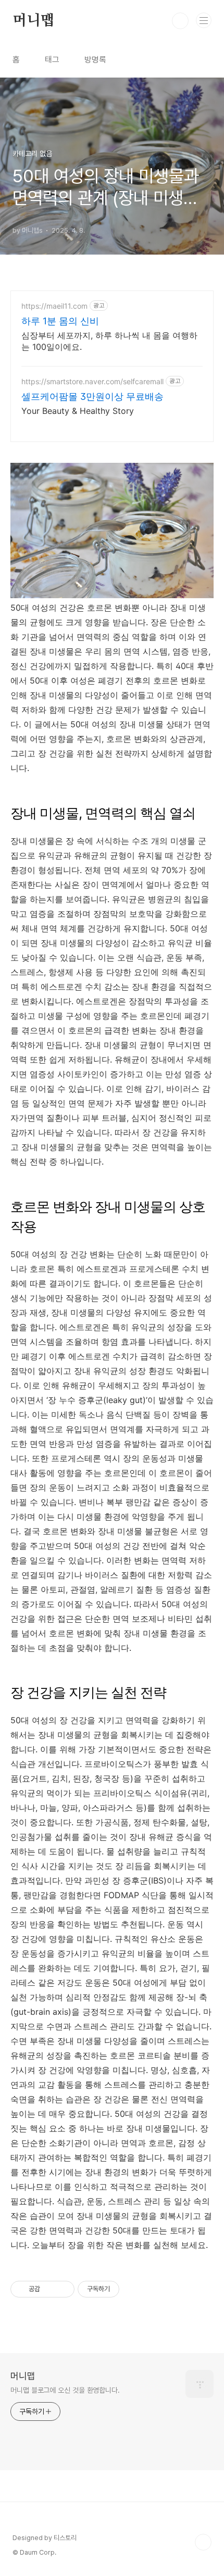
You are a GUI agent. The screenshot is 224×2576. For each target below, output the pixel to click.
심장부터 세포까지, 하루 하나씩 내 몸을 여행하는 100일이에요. (109, 341)
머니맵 (33, 21)
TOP (203, 2542)
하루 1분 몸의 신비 (60, 321)
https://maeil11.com (54, 306)
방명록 (95, 60)
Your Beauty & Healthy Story (78, 411)
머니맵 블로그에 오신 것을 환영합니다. (65, 2390)
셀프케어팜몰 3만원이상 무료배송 (92, 396)
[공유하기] (50, 2289)
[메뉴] (204, 20)
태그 (52, 60)
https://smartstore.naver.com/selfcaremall (92, 381)
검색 (180, 21)
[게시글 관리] (63, 2289)
